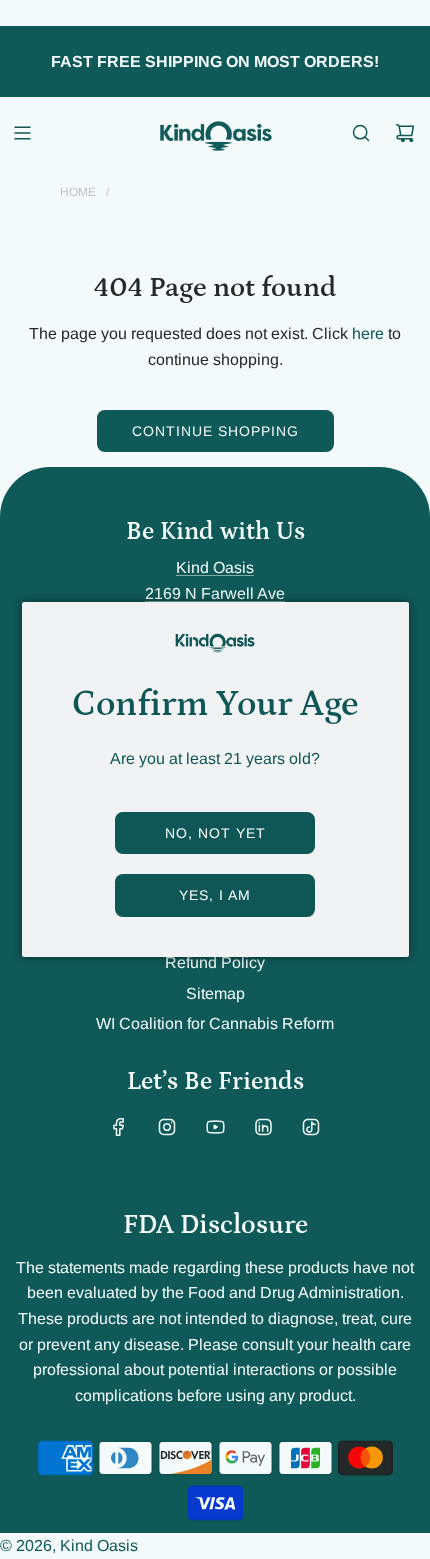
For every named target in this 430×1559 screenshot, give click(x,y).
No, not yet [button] (215, 833)
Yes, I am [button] (215, 895)
